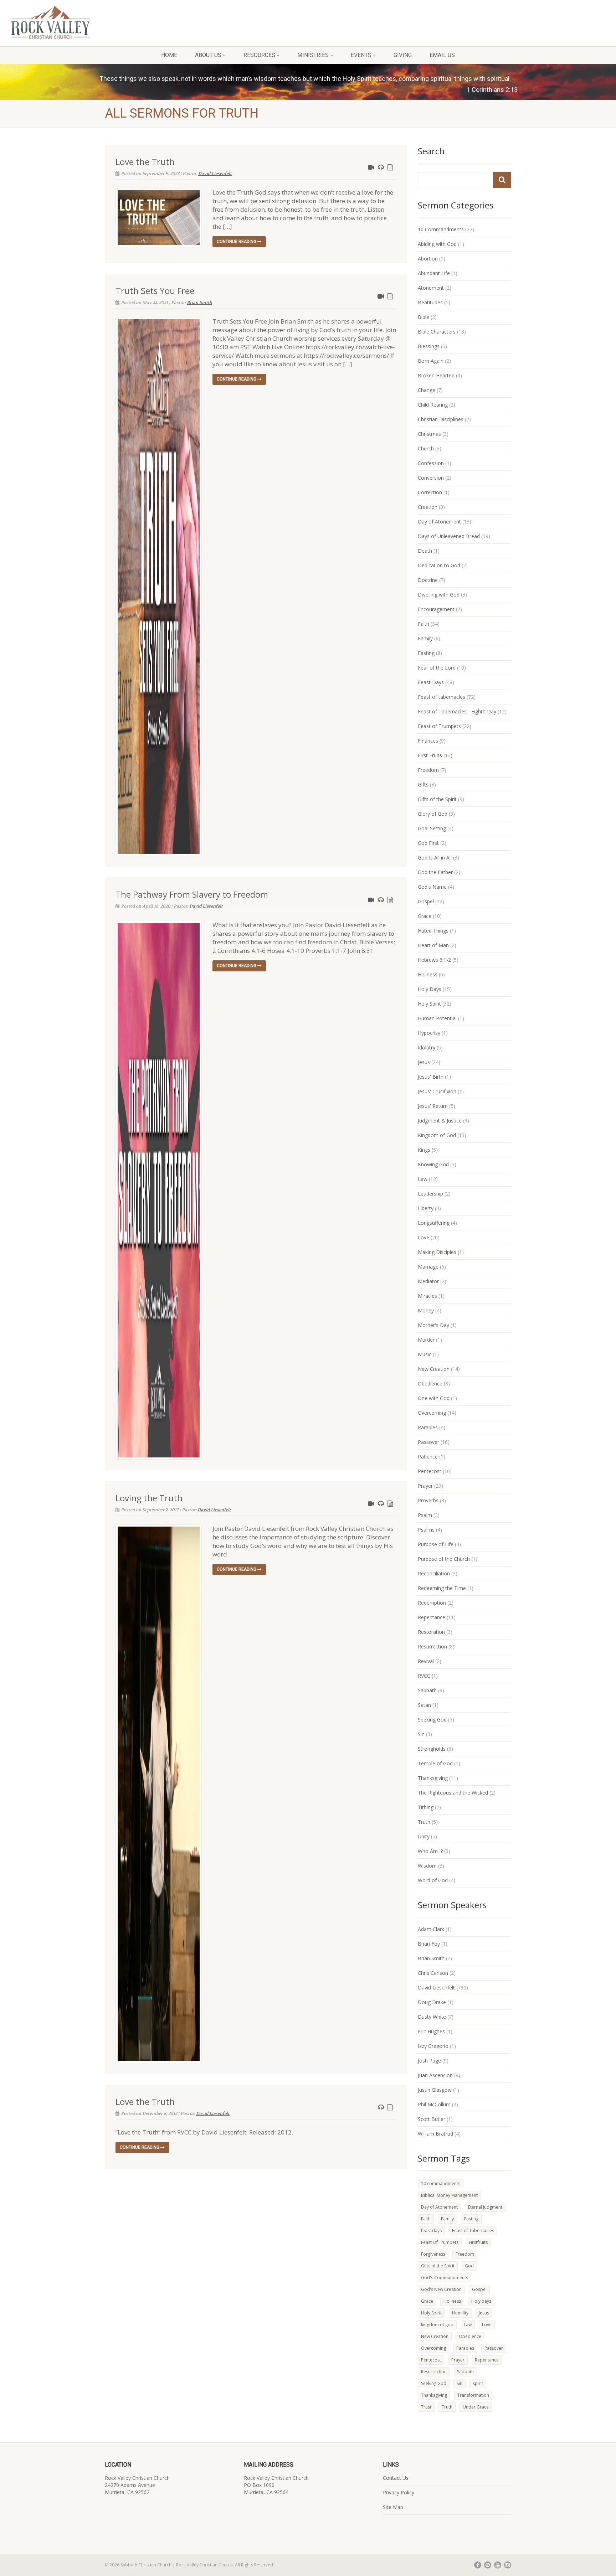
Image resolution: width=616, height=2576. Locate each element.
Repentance (432, 1617)
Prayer (425, 1486)
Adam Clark (431, 1929)
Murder (426, 1340)
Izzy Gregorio (433, 2046)
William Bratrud (435, 2134)
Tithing (426, 1807)
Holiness (428, 974)
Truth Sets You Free (155, 291)
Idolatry (427, 1047)
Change (427, 390)
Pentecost (430, 1471)
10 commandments (441, 2183)
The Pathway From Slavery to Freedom (192, 894)
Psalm (425, 1515)
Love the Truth (145, 162)
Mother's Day (433, 1325)
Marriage (428, 1267)
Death (425, 551)
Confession (431, 463)
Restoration (431, 1632)
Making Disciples (437, 1252)
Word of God (433, 1880)
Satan (424, 1705)
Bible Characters (437, 332)
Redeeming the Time (442, 1588)
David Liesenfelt (215, 174)
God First (428, 843)
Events (361, 55)
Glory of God (433, 814)
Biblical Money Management (449, 2195)
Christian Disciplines (441, 419)
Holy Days (430, 989)
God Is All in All (435, 858)
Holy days (481, 2301)
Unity (424, 1836)
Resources (259, 55)
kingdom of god (437, 2325)
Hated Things (433, 931)
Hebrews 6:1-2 (434, 960)
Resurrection (432, 1646)
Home (169, 55)
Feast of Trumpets (439, 726)
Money (426, 1310)
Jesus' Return (433, 1106)
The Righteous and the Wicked (453, 1793)
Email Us (442, 55)
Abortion (428, 259)
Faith (423, 624)
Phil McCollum (434, 2104)
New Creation (434, 1369)
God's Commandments (445, 2278)
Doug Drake (432, 2002)
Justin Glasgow (435, 2090)
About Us (208, 55)
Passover (428, 1442)
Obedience (430, 1383)
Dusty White (432, 2017)
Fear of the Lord (437, 668)
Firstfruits (478, 2242)
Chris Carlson (433, 1973)
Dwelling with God (439, 595)
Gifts (423, 784)
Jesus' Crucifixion (437, 1091)
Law (423, 1179)
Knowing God (433, 1164)
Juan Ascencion (435, 2075)
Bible (423, 317)
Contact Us (396, 2478)
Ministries (313, 55)
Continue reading (237, 242)
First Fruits (430, 755)
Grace (425, 916)
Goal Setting (432, 828)
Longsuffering (434, 1223)
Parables (428, 1427)
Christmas (429, 434)
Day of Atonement (439, 522)
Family (425, 638)
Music (425, 1354)
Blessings (429, 346)
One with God (434, 1398)
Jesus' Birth (431, 1077)
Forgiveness (433, 2254)
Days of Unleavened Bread (449, 536)
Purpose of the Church (444, 1559)
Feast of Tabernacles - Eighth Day (457, 711)
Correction (430, 492)
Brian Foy (429, 1944)
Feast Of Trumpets (440, 2242)
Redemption (432, 1603)
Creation (428, 507)
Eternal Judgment (485, 2207)
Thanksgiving (433, 1778)
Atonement (431, 288)
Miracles (427, 1296)
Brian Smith (199, 303)
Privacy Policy (399, 2492)
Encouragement (436, 609)
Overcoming (432, 1413)
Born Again (431, 361)
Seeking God (432, 1720)
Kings (424, 1150)
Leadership (430, 1194)
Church (426, 448)
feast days (431, 2231)
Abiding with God (437, 244)
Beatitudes (430, 302)
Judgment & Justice (440, 1121)
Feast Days (431, 682)
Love (423, 1237)
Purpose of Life (436, 1544)
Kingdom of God (437, 1135)
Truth (424, 1822)
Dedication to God (439, 565)
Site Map (393, 2507)
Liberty (426, 1208)
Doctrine (428, 580)
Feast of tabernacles (442, 697)
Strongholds (432, 1749)
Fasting (426, 653)
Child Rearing (433, 405)
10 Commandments (441, 229)
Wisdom (427, 1866)
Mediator (428, 1281)
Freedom (428, 770)
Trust (426, 2407)
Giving (403, 55)
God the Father (435, 872)
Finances (428, 741)
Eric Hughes (431, 2031)
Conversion (431, 478)
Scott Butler (432, 2119)
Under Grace (476, 2407)
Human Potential (437, 1018)
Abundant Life (434, 273)
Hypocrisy (429, 1033)
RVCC (424, 1676)
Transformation (473, 2395)
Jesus (424, 1062)
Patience (428, 1457)
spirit (478, 2383)
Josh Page (429, 2061)
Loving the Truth (149, 1498)
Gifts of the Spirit (437, 799)
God (469, 2266)
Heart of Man (433, 945)
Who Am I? (430, 1851)
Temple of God (435, 1763)
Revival (426, 1661)
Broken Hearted (436, 375)
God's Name (432, 887)
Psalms (426, 1530)
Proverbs (428, 1500)
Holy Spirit (429, 1004)
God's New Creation (441, 2289)
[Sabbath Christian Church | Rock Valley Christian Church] (103, 22)
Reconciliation (434, 1573)
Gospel (426, 901)
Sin (421, 1734)
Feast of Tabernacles (473, 2231)
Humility (460, 2313)
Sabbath (427, 1690)
